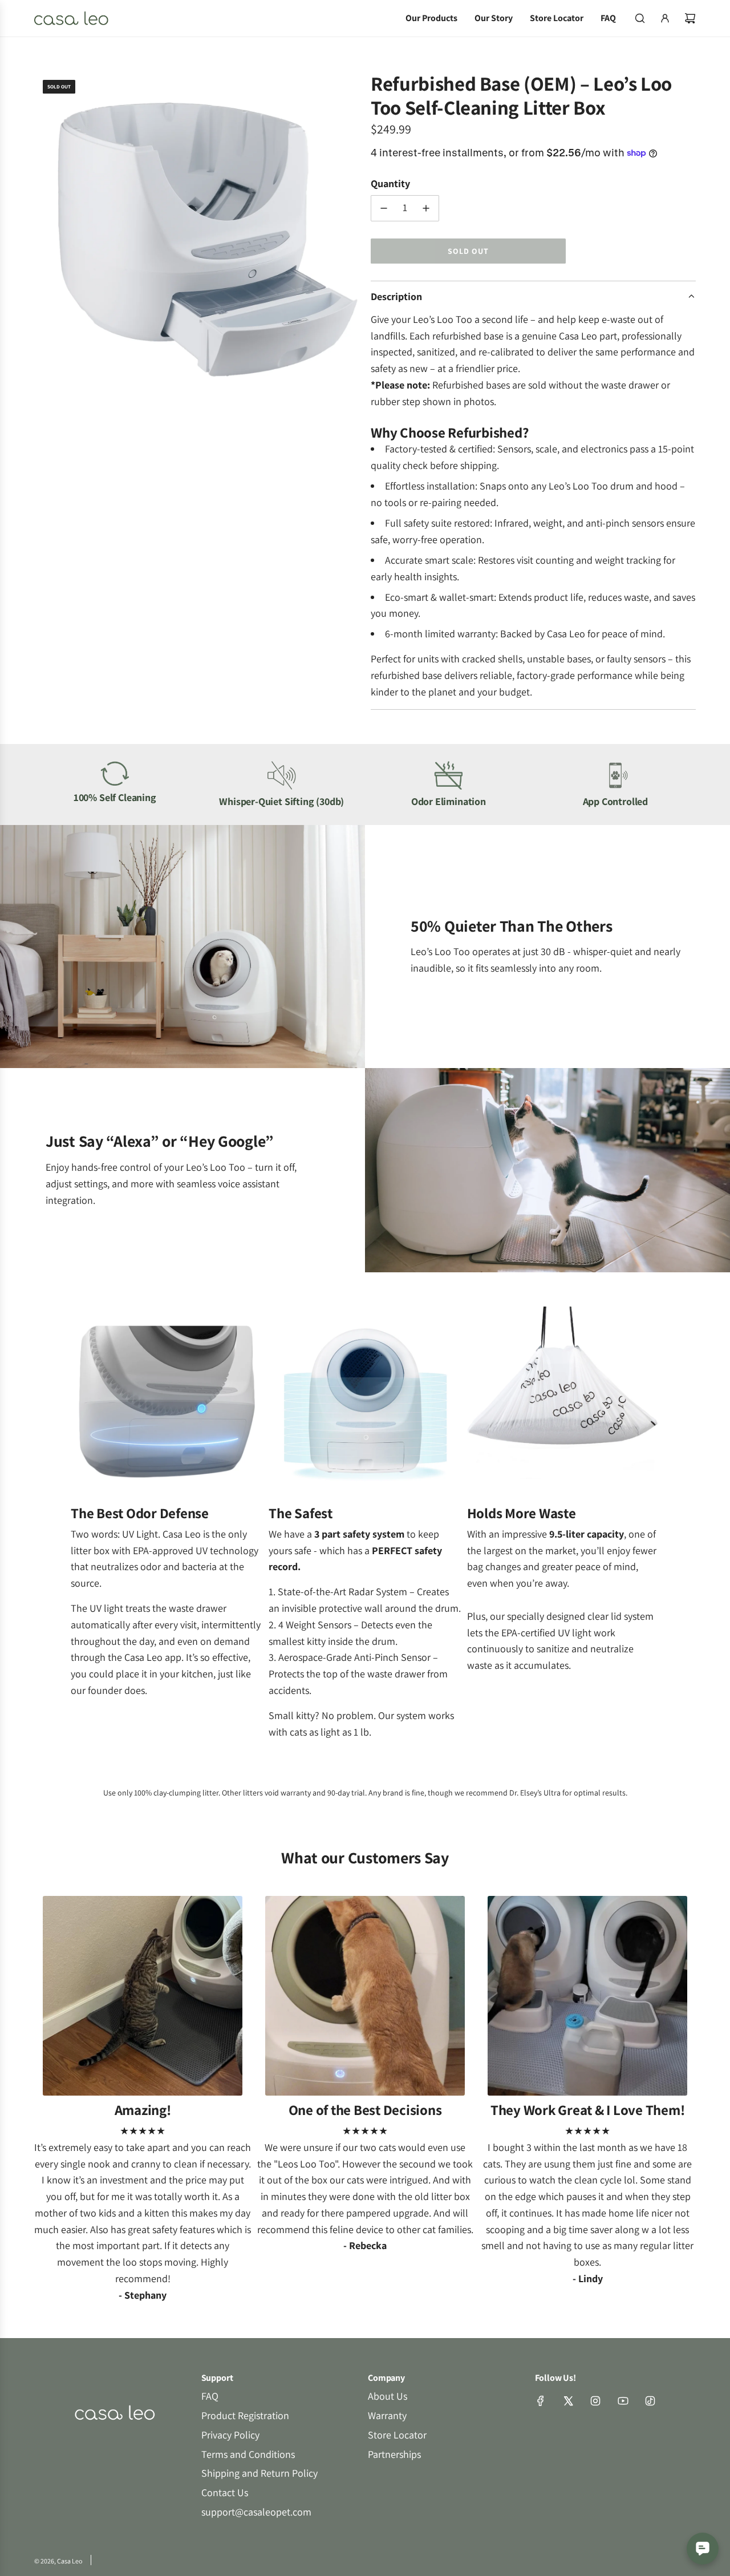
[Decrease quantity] (384, 208)
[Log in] (665, 18)
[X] (568, 2401)
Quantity (390, 183)
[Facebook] (541, 2401)
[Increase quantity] (426, 208)
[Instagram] (595, 2401)
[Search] (640, 18)
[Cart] (690, 18)
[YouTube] (623, 2401)
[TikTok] (650, 2401)
